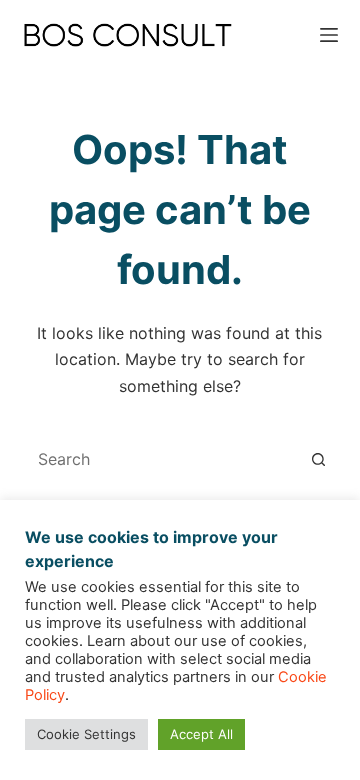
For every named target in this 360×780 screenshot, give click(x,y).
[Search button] (318, 459)
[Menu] (329, 35)
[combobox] (161, 459)
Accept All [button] (201, 734)
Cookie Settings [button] (86, 734)
